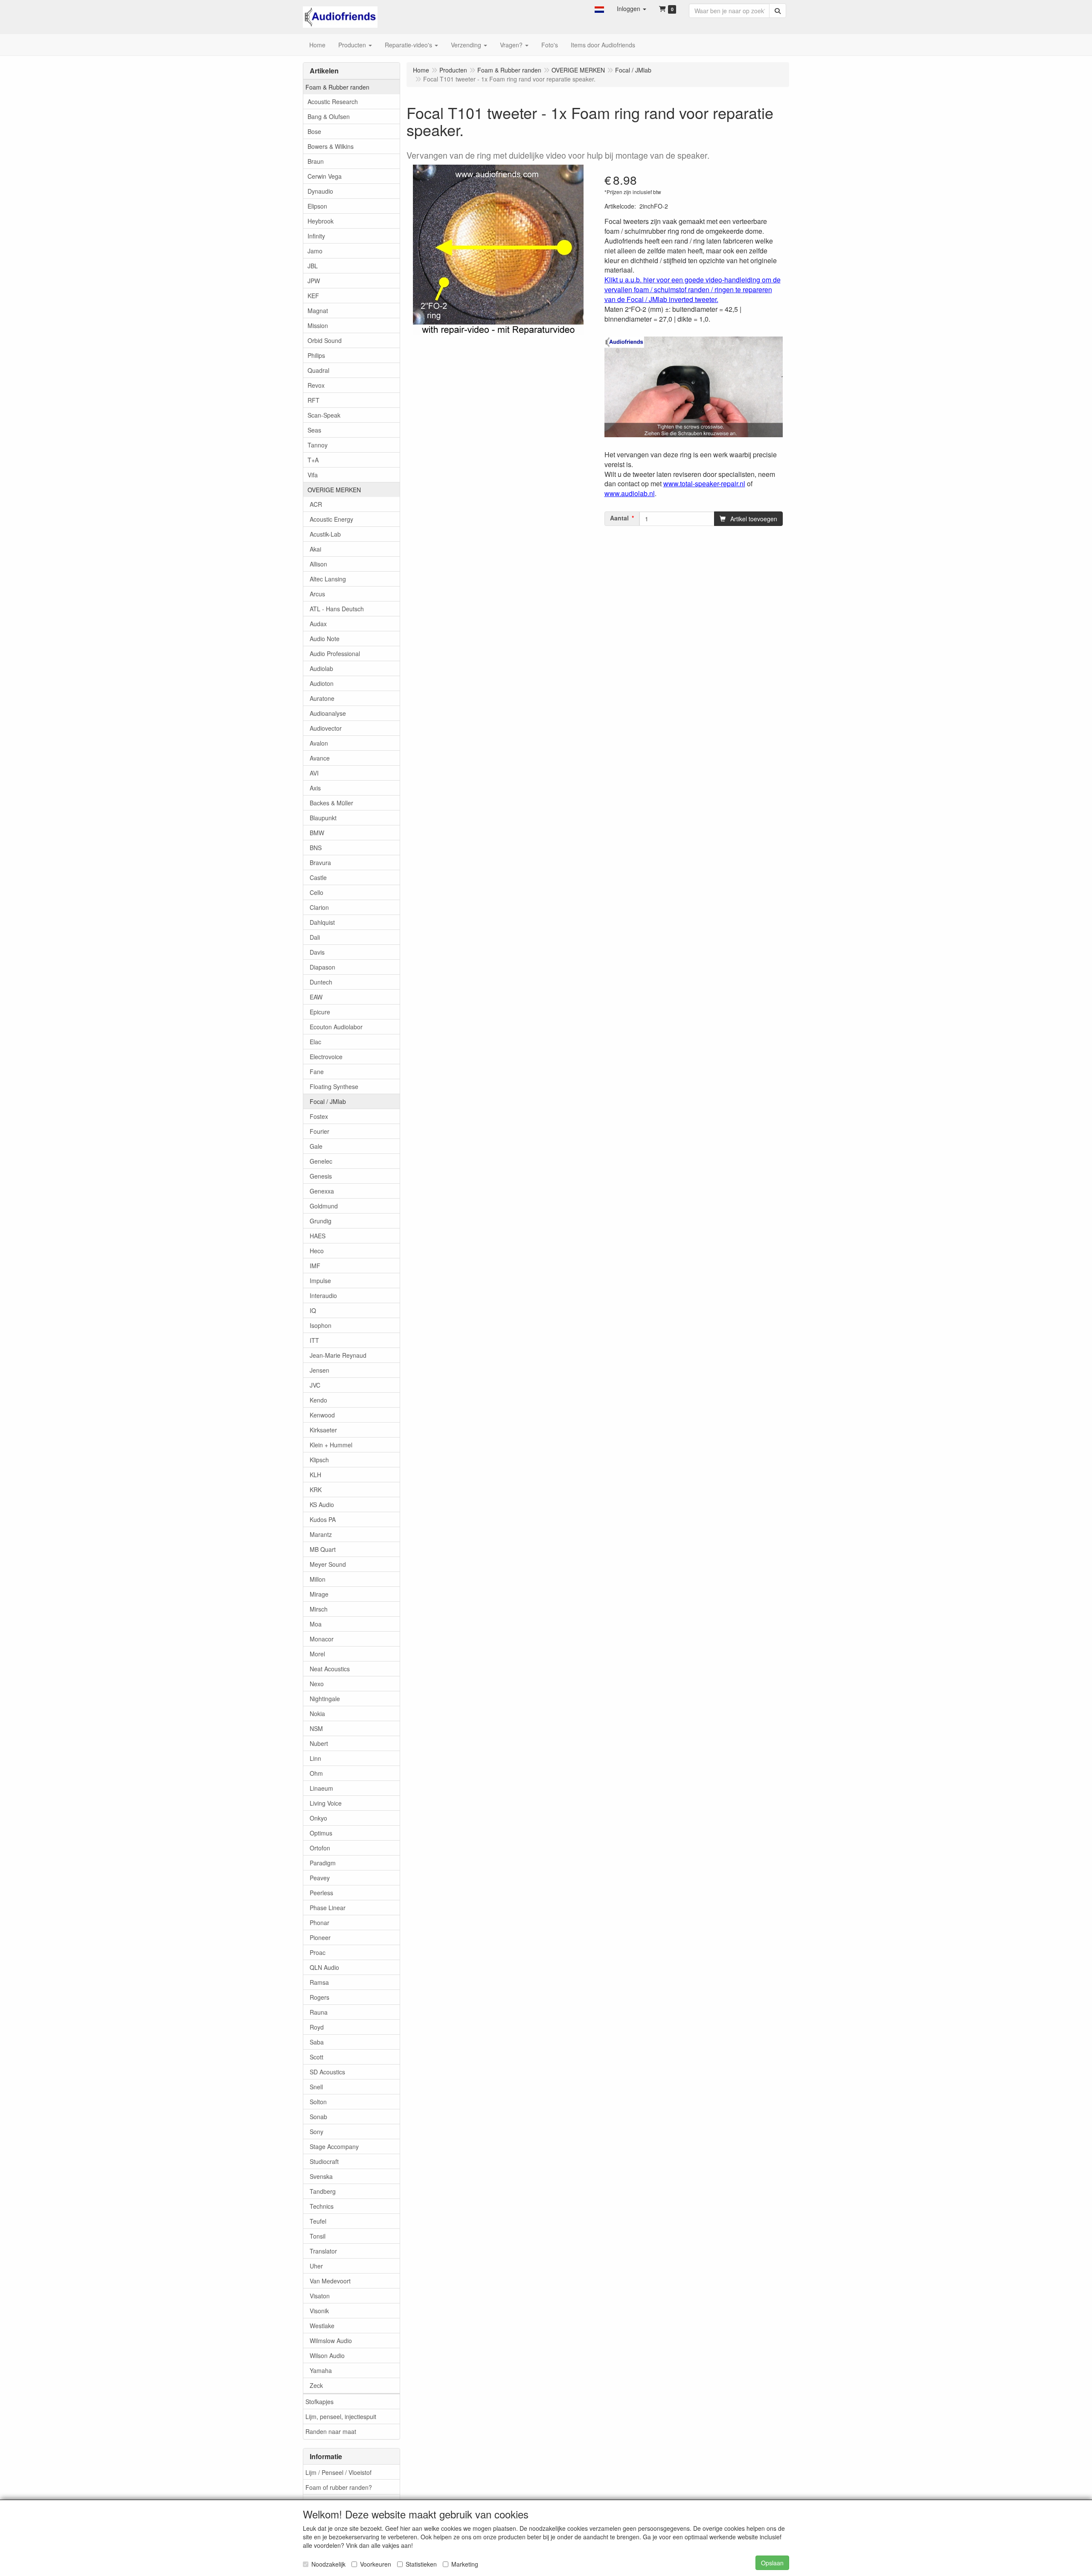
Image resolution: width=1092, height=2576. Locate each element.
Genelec (321, 1161)
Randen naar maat (331, 2431)
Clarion (319, 907)
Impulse (320, 1281)
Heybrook (321, 221)
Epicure (320, 1012)
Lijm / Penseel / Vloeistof (338, 2472)
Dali (315, 937)
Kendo (318, 1400)
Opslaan (772, 2563)
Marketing (465, 2564)
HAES (318, 1236)
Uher (316, 2266)
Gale (316, 1146)
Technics (322, 2206)
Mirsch (319, 1609)
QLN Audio (324, 1967)
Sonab (318, 2117)
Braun (316, 161)
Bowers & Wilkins (331, 146)
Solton (318, 2102)
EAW (316, 997)
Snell (316, 2087)
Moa (316, 1624)
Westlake (322, 2326)
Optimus (321, 1833)
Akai (315, 549)
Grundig (321, 1221)
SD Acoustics (327, 2072)
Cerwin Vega (325, 176)
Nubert (319, 1743)
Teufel (318, 2221)
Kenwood (322, 1415)
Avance (320, 758)
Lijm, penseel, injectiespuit (341, 2416)
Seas (314, 430)
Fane (317, 1072)
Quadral (318, 370)
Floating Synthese (334, 1086)
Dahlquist (322, 922)
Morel (317, 1654)
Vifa (313, 475)
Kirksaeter (323, 1430)
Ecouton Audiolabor (336, 1027)
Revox (316, 385)
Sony (317, 2132)
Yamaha (321, 2370)
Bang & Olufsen (329, 116)
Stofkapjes (319, 2402)
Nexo (317, 1684)
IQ (313, 1310)
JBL (313, 266)
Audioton (322, 683)
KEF (313, 296)
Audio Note (325, 639)
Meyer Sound (328, 1564)
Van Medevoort (330, 2281)
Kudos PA (323, 1519)
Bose (314, 131)
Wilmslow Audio (331, 2341)
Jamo (315, 251)
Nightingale (325, 1699)
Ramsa (319, 1982)
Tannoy (318, 445)
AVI (314, 773)
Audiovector (326, 728)
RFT (314, 400)
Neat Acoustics (330, 1669)
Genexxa (322, 1191)
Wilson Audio (327, 2355)
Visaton (320, 2296)
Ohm (316, 1773)
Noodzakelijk (328, 2564)
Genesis (321, 1176)
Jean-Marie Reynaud (338, 1355)
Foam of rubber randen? (339, 2487)
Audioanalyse (328, 713)
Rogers (319, 1997)
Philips (316, 355)
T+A (313, 460)
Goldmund (324, 1206)
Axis (315, 788)
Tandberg (323, 2191)
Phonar (319, 1923)
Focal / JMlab (328, 1101)
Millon (318, 1579)
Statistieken (421, 2564)
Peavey (320, 1878)
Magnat (318, 311)
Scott (317, 2057)
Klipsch (319, 1460)
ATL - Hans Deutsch (337, 609)
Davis (317, 952)
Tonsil (318, 2236)
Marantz (321, 1534)
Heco (317, 1251)
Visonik (319, 2311)
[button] (599, 9)
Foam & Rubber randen (337, 87)
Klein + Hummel (331, 1445)
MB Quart (323, 1549)
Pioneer (320, 1937)
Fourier (319, 1131)
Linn (315, 1758)
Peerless (321, 1893)
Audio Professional (335, 653)
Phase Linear (328, 1908)
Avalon (319, 743)
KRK (316, 1490)
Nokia (317, 1713)
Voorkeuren (376, 2564)
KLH (315, 1475)
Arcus (317, 594)
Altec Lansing (328, 579)
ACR (316, 504)
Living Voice (326, 1803)
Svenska (321, 2176)
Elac (315, 1042)
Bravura (320, 863)
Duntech (321, 982)
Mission (318, 325)
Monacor (322, 1639)
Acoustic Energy (331, 519)
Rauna (319, 2012)
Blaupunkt (323, 818)
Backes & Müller (331, 803)
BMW (317, 833)
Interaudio (323, 1295)
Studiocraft (324, 2161)
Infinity (316, 236)
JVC (315, 1385)
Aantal (619, 518)
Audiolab (321, 668)
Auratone (322, 698)
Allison (318, 564)
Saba (317, 2042)
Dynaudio (320, 191)
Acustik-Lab (325, 534)
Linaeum (321, 1788)
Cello (317, 892)
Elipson (317, 206)
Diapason (322, 967)
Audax (318, 624)
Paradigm (323, 1863)
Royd (317, 2027)
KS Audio (322, 1504)
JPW (314, 281)
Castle (318, 877)
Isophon (321, 1325)
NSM (316, 1728)
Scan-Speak (324, 415)
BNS (316, 848)
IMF (315, 1266)
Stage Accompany (334, 2146)
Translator (323, 2251)
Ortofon (320, 1848)
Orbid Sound (325, 340)
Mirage (319, 1594)
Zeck (316, 2385)
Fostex (319, 1116)
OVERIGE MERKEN (334, 490)
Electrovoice (326, 1057)
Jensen (319, 1370)
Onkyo (318, 1818)
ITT (314, 1340)
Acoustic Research (333, 102)
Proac (318, 1952)
